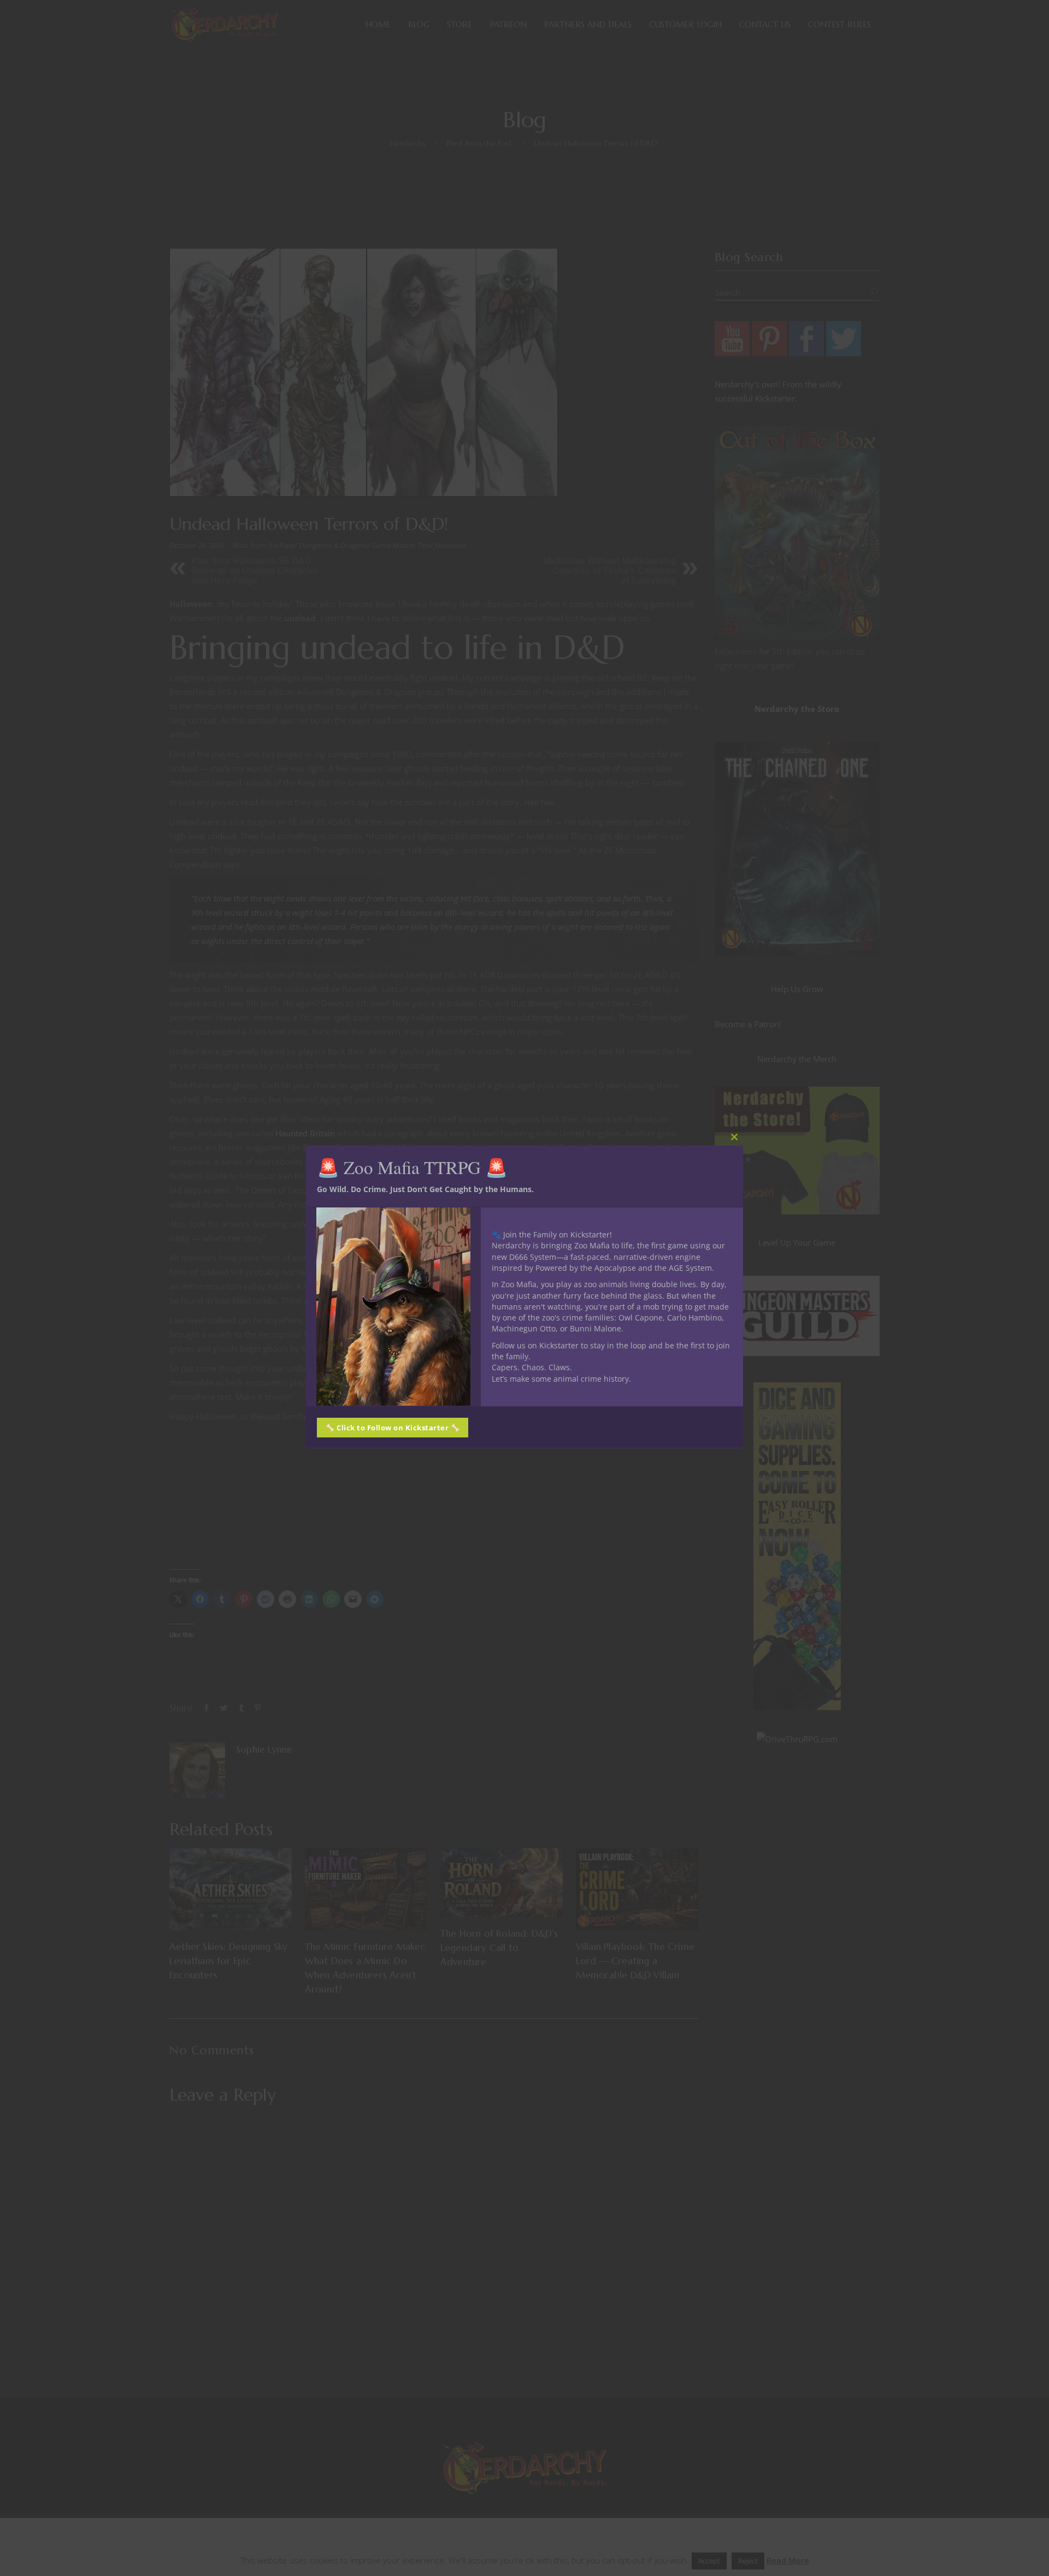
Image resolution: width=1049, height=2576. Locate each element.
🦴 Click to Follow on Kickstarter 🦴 (393, 1427)
